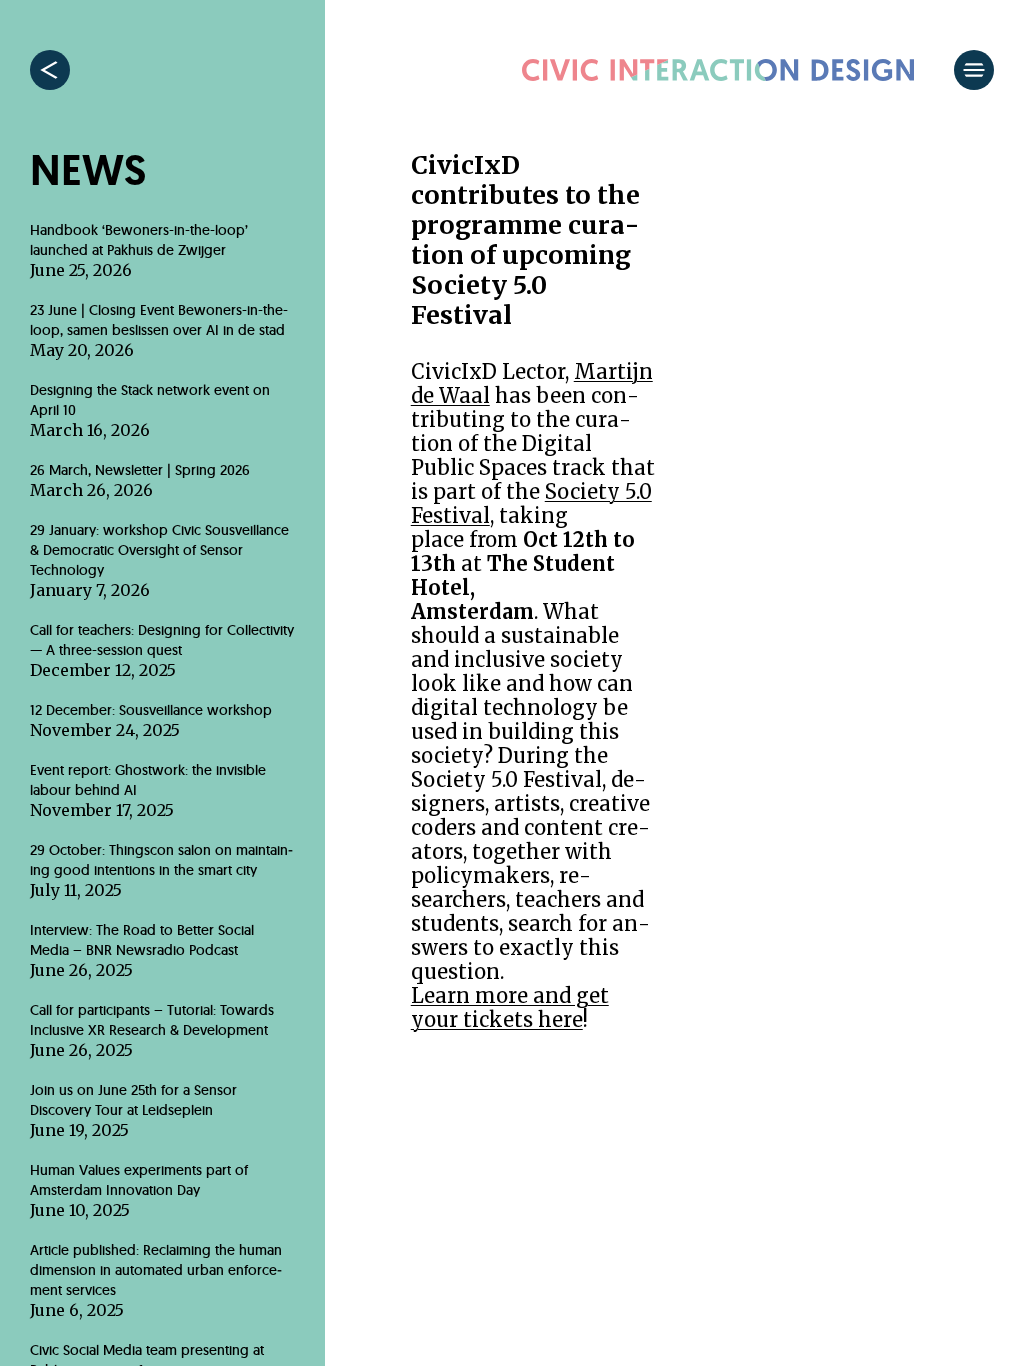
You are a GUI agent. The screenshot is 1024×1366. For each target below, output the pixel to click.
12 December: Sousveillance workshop (151, 720)
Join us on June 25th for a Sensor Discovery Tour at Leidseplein (133, 1110)
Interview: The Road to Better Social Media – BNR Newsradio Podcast (142, 950)
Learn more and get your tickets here (510, 1007)
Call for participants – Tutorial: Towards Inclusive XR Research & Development (152, 1030)
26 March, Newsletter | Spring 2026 (140, 480)
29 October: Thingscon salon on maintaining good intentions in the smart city (161, 870)
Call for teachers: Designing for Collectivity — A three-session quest (162, 650)
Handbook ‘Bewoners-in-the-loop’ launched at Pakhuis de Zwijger (139, 250)
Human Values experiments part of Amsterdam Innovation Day (139, 1190)
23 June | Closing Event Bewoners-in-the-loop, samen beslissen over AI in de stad (159, 330)
